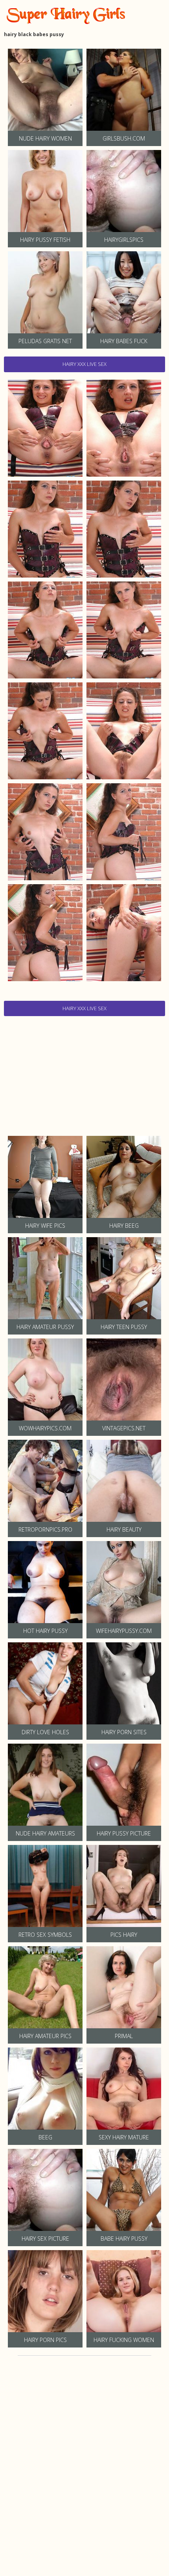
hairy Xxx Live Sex (84, 364)
